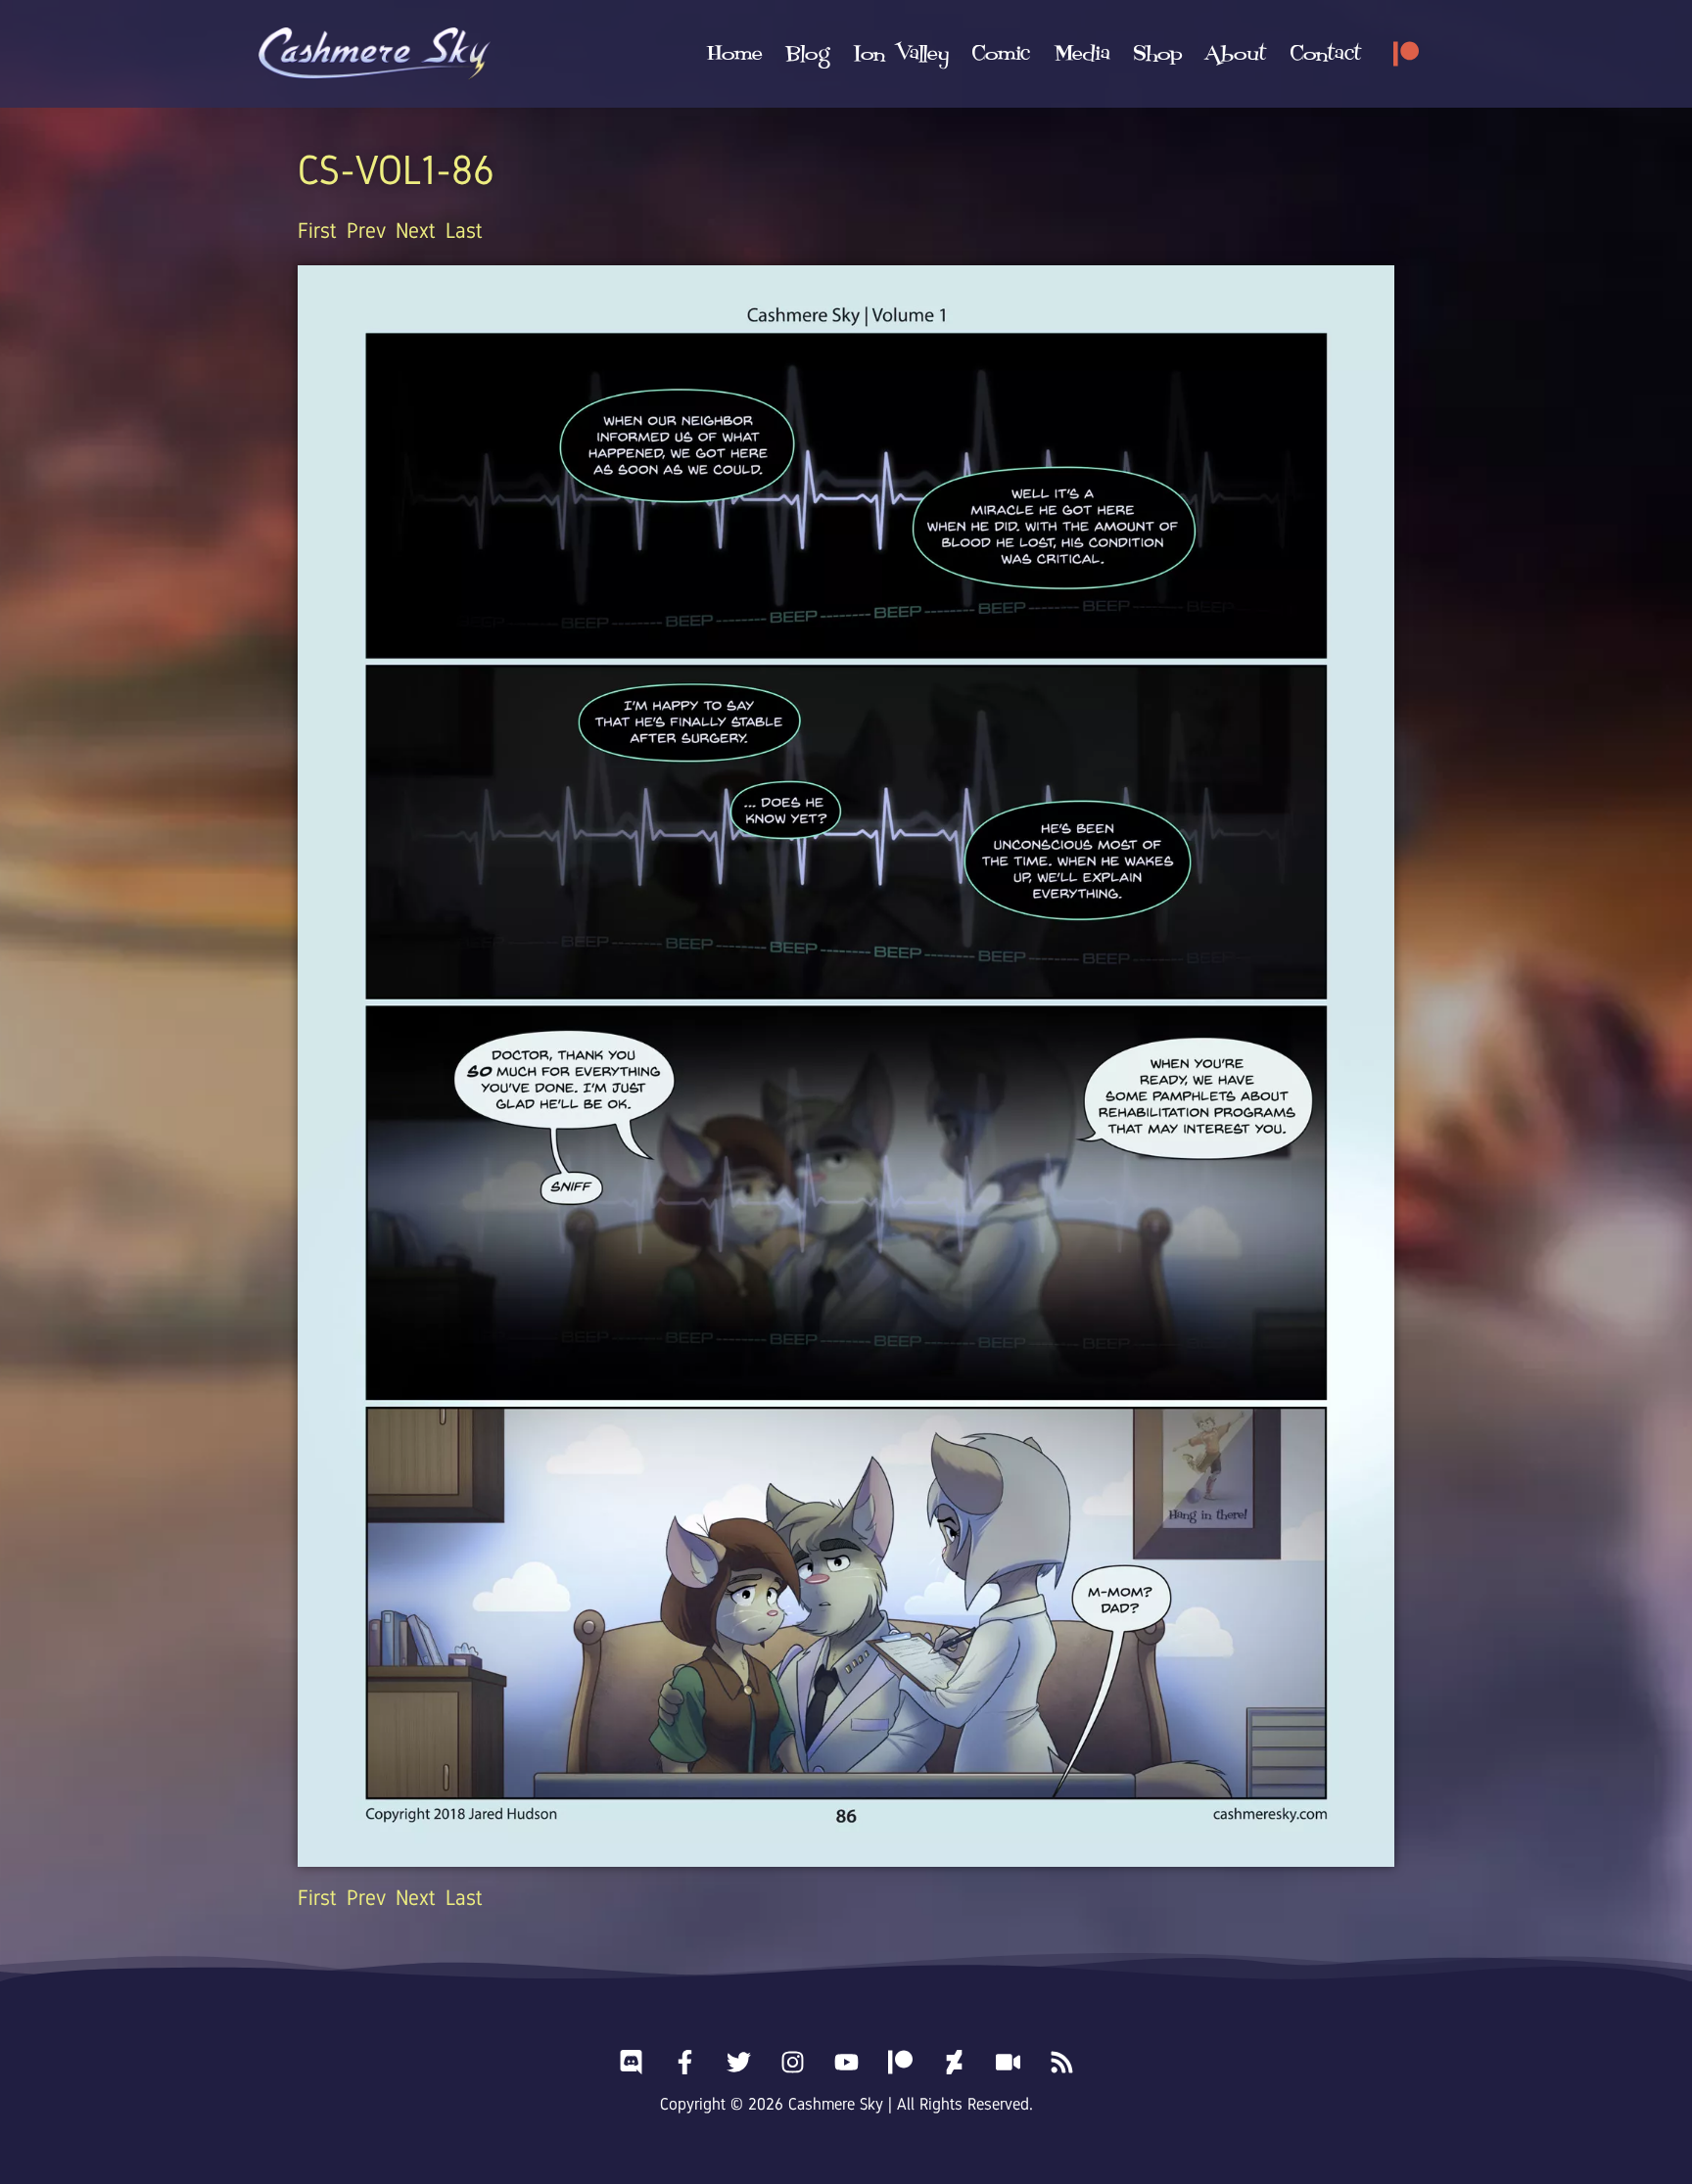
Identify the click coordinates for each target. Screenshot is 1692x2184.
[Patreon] (1406, 54)
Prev (366, 231)
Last (464, 231)
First (317, 231)
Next (416, 231)
